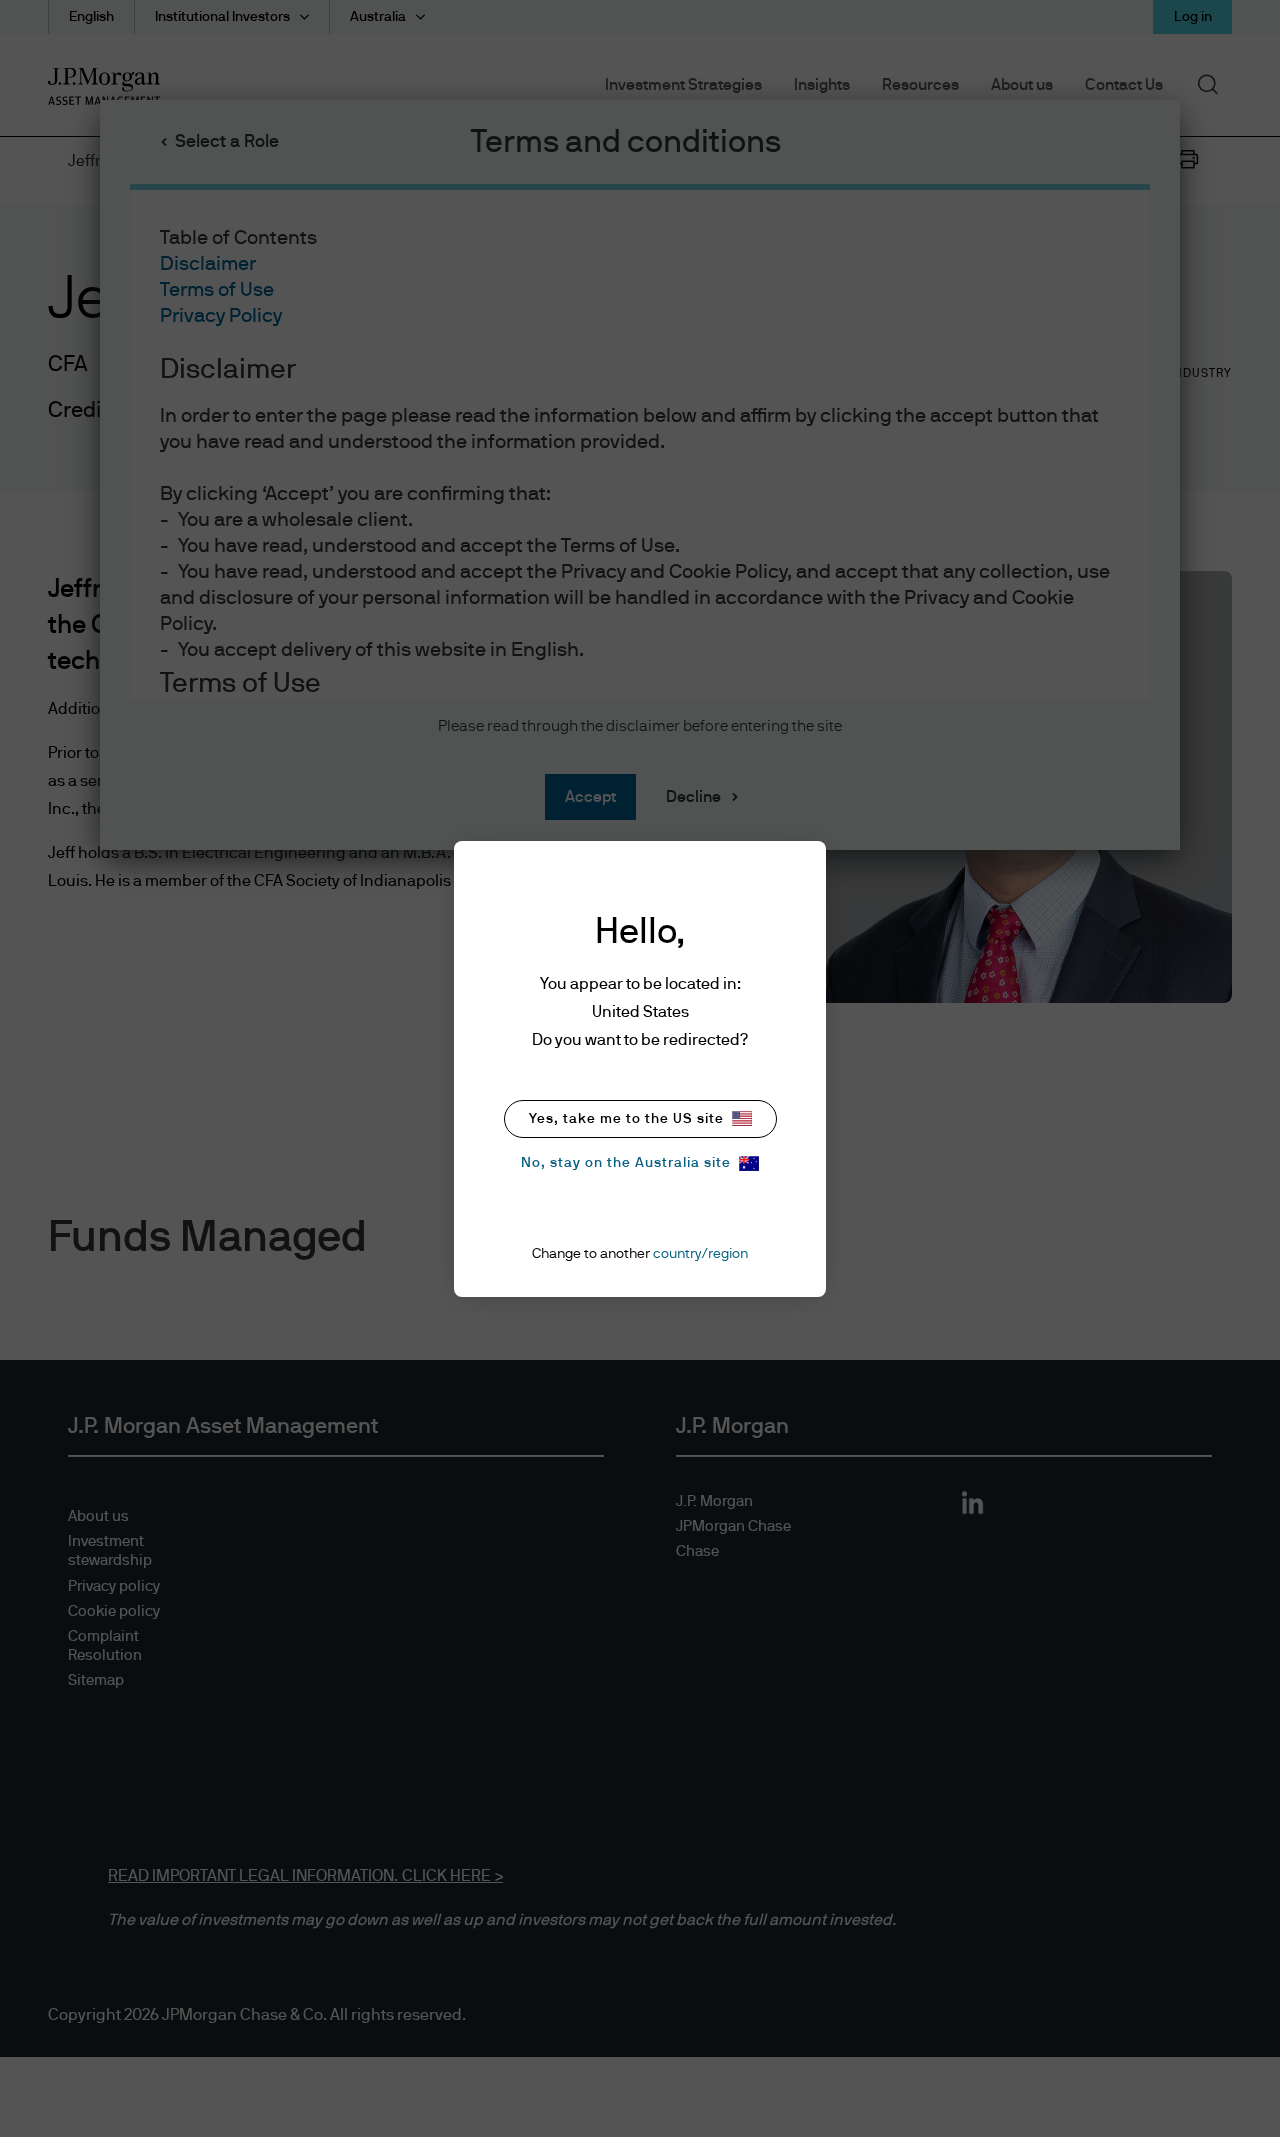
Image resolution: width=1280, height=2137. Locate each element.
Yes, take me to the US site (626, 1119)
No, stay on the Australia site (626, 1163)
